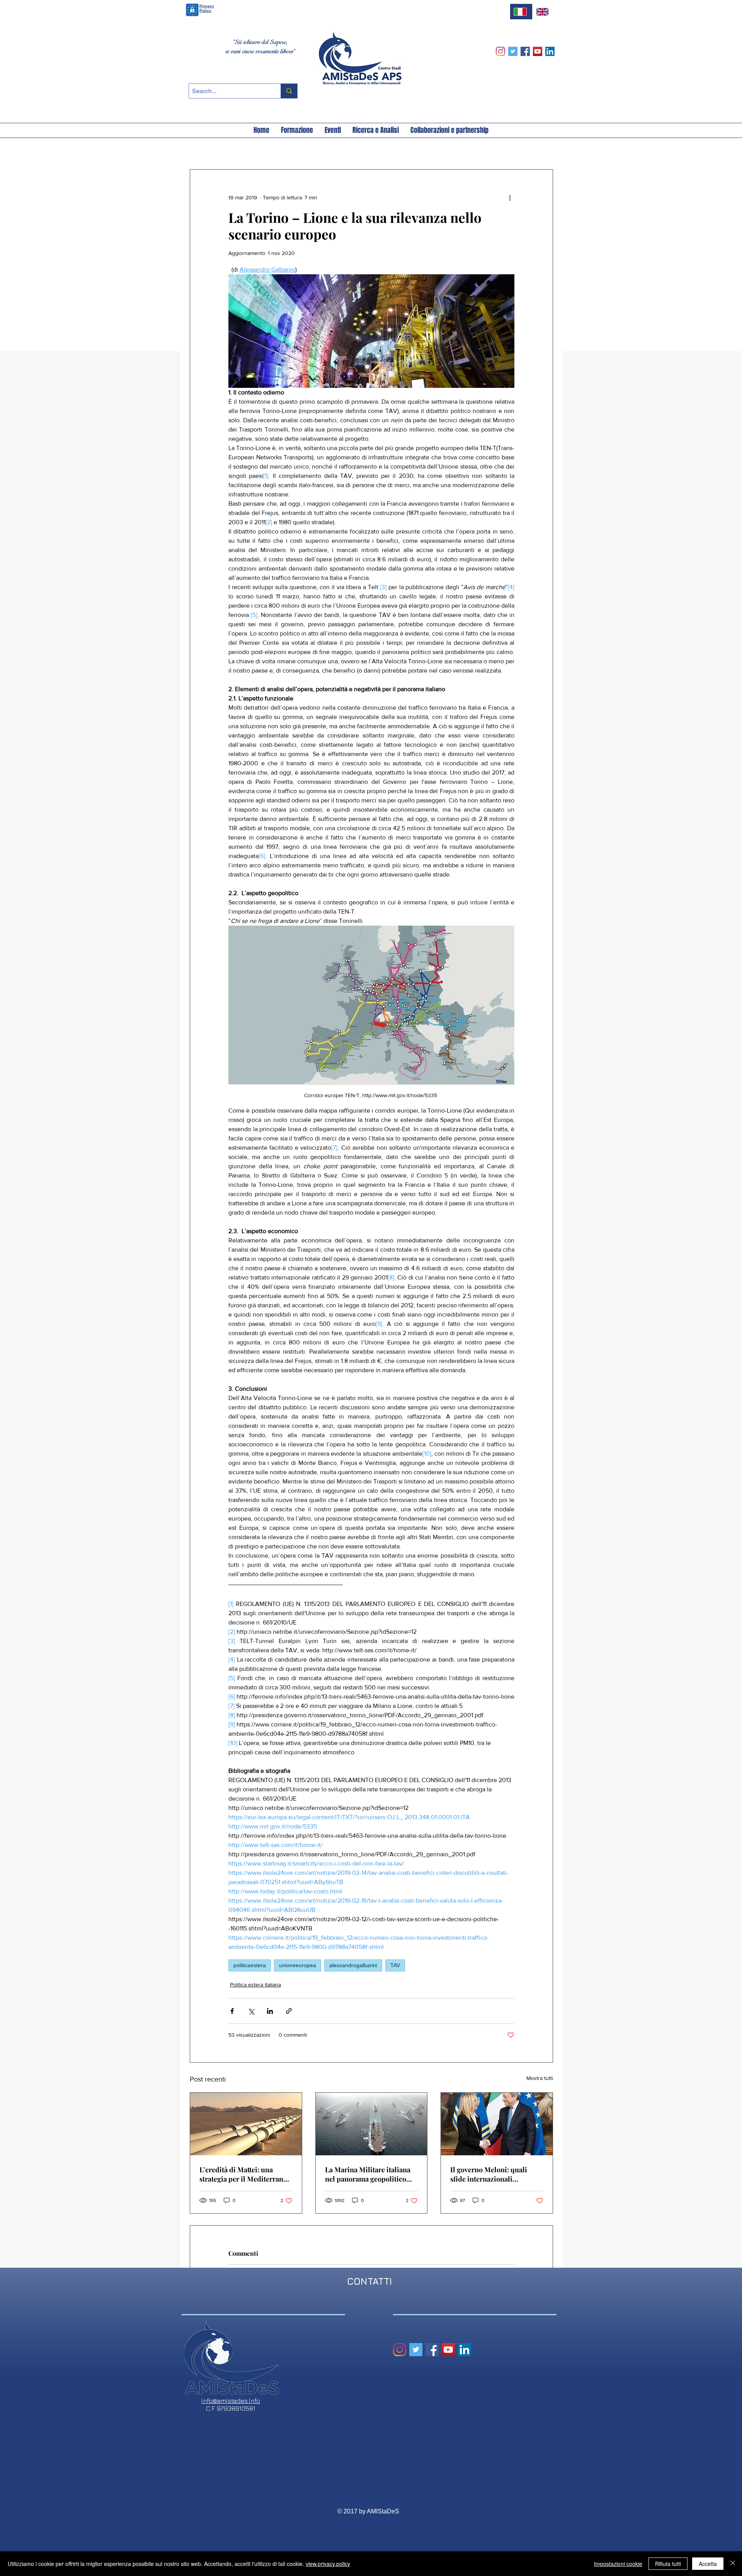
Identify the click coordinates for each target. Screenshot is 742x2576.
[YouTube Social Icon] (538, 51)
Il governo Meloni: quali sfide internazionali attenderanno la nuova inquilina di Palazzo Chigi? (494, 2174)
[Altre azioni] (510, 197)
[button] (261, 130)
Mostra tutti (540, 2078)
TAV (395, 1965)
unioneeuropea (298, 1965)
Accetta (708, 2564)
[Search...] (289, 91)
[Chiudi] (733, 2564)
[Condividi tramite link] (289, 2011)
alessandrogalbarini (353, 1965)
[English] (543, 12)
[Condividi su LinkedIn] (270, 2011)
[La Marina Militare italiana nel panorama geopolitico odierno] (372, 2124)
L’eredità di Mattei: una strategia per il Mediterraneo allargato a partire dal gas (245, 2174)
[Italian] (521, 12)
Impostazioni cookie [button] (618, 2564)
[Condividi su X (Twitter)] (251, 2011)
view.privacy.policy (328, 2564)
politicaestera (250, 1965)
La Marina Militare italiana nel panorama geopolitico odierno (368, 2174)
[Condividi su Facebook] (232, 2011)
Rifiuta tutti (668, 2564)
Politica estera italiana (255, 1985)
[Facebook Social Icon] (525, 51)
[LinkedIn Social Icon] (550, 51)
